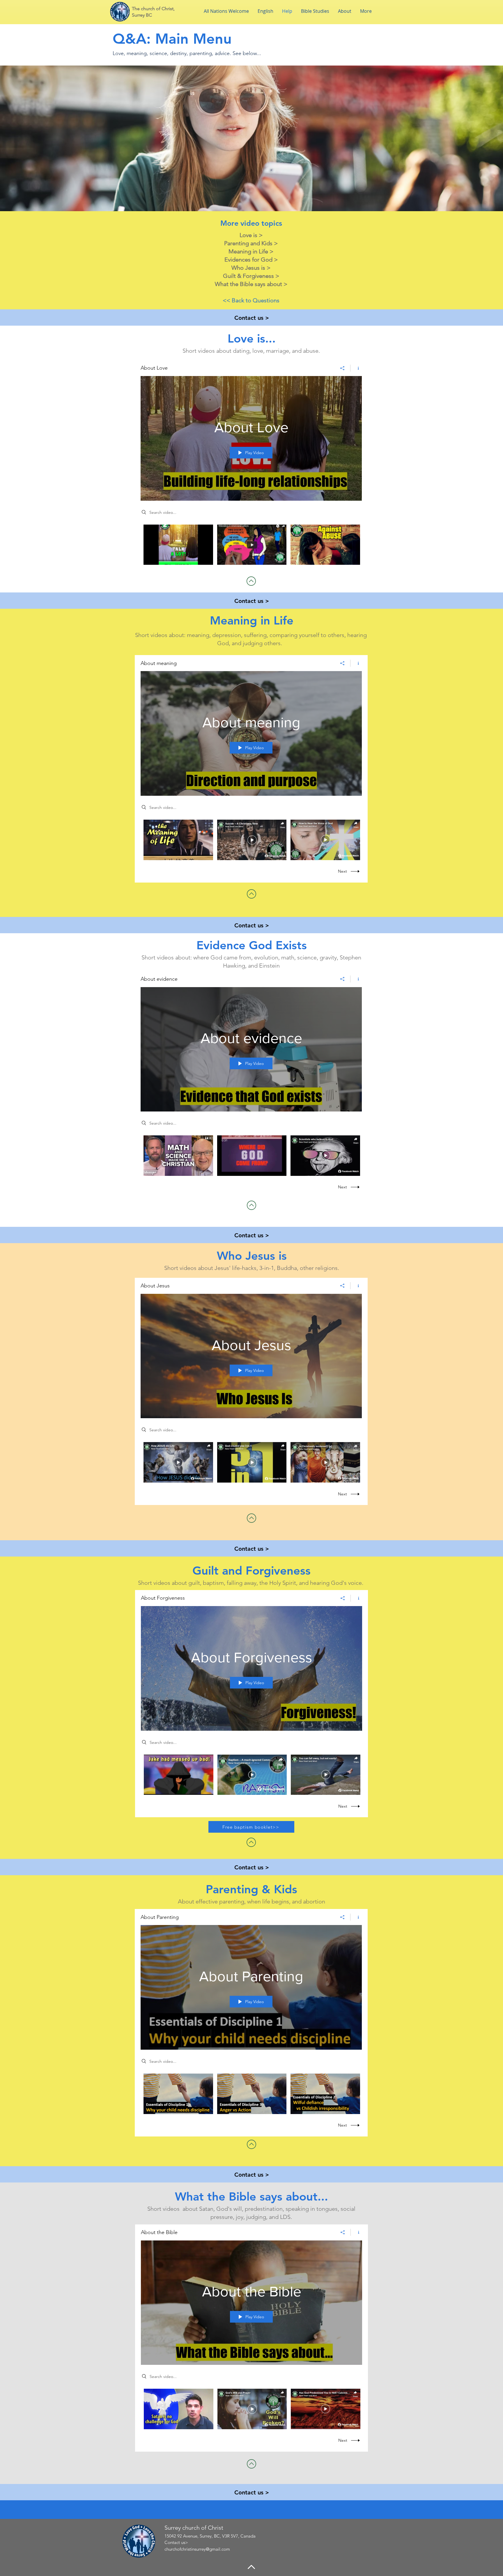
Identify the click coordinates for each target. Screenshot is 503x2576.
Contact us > (252, 318)
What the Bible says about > (251, 284)
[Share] (342, 368)
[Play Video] (178, 545)
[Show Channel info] (356, 368)
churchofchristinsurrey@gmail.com (197, 2549)
